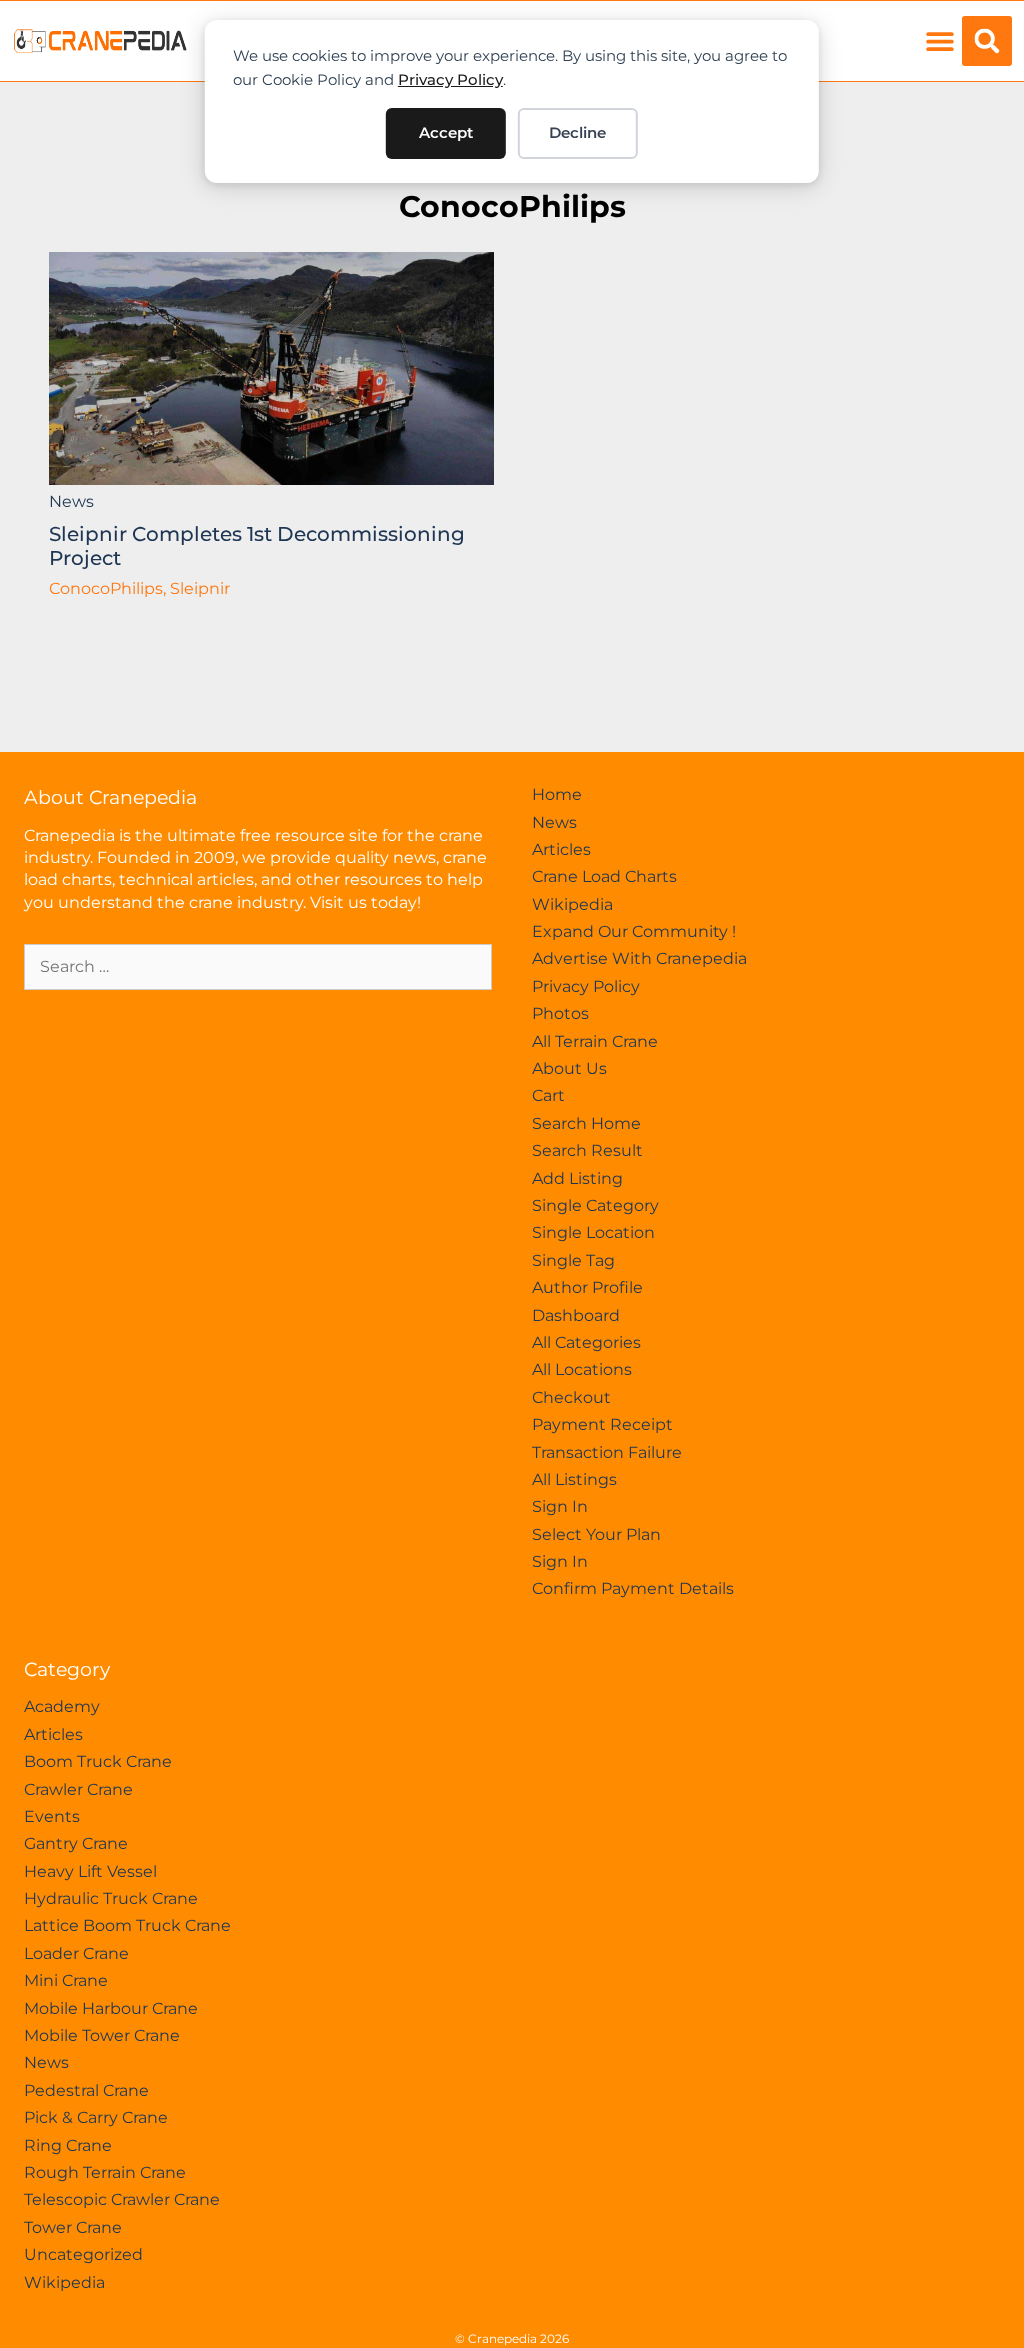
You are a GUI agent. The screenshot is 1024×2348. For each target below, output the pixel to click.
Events (52, 1816)
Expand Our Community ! (634, 931)
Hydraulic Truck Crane (111, 1898)
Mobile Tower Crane (102, 2035)
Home (557, 794)
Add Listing (577, 1178)
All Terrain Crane (595, 1041)
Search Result (587, 1150)
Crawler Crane (78, 1789)
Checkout (571, 1397)
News (71, 501)
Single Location (593, 1232)
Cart (548, 1095)
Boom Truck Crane (98, 1761)
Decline (577, 132)
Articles (561, 849)
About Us (569, 1068)
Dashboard (576, 1315)
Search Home (586, 1123)
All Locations (582, 1369)
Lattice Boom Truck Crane (127, 1925)
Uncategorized (83, 2254)
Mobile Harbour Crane (111, 2008)
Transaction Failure (607, 1452)
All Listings (574, 1479)
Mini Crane (66, 1980)
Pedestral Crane (86, 2090)
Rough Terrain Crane (105, 2172)
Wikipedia (572, 904)
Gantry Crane (76, 1843)
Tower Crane (73, 2227)
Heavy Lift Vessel (90, 1871)
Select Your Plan (596, 1534)
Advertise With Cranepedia (639, 958)
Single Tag (573, 1260)
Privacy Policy (450, 79)
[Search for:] (258, 966)
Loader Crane (76, 1953)
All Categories (586, 1342)
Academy (62, 1706)
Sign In (560, 1506)
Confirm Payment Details (633, 1588)
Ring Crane (68, 2145)
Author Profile (587, 1287)
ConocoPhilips (512, 206)
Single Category (595, 1205)
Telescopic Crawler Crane (122, 2199)
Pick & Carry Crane (96, 2117)
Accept (446, 132)
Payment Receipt (602, 1424)
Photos (560, 1013)
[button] (939, 41)
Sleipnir (200, 588)
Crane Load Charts (604, 876)
